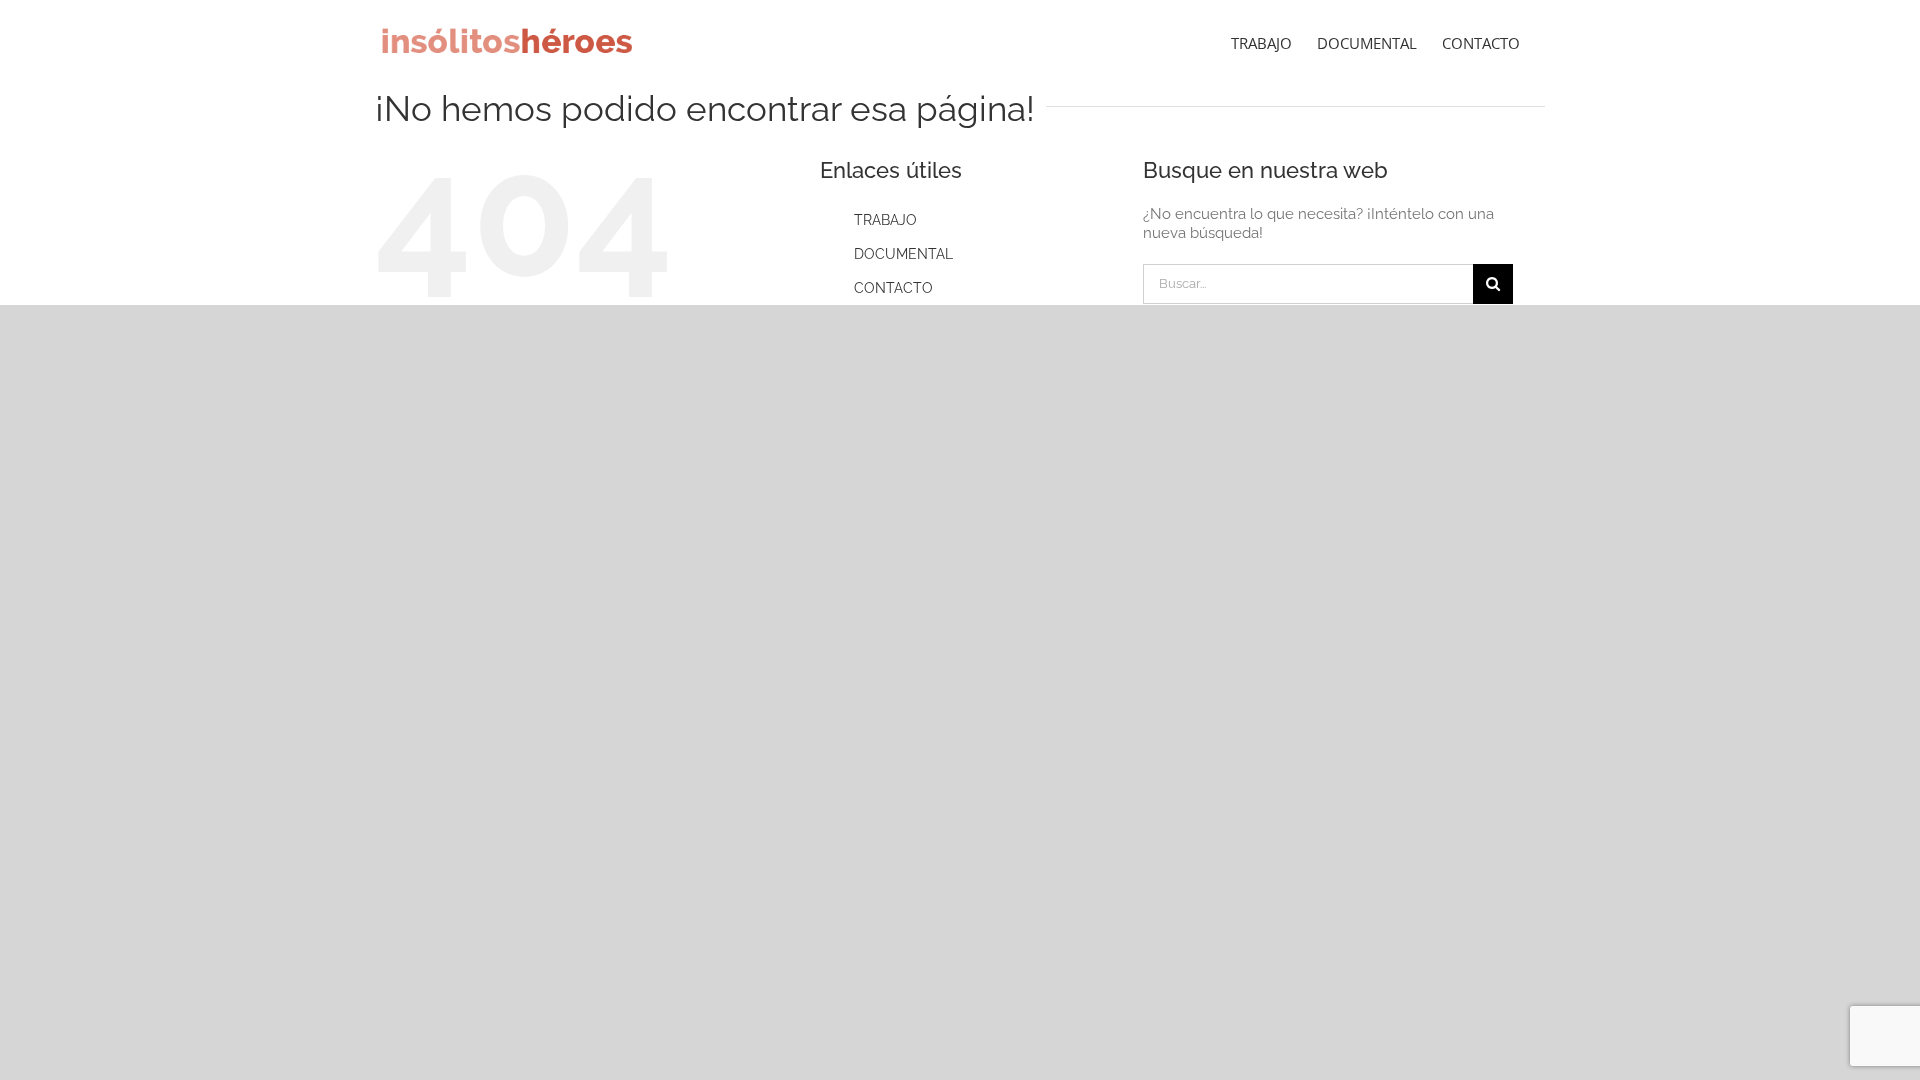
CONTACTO (893, 288)
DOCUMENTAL (903, 254)
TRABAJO (885, 220)
